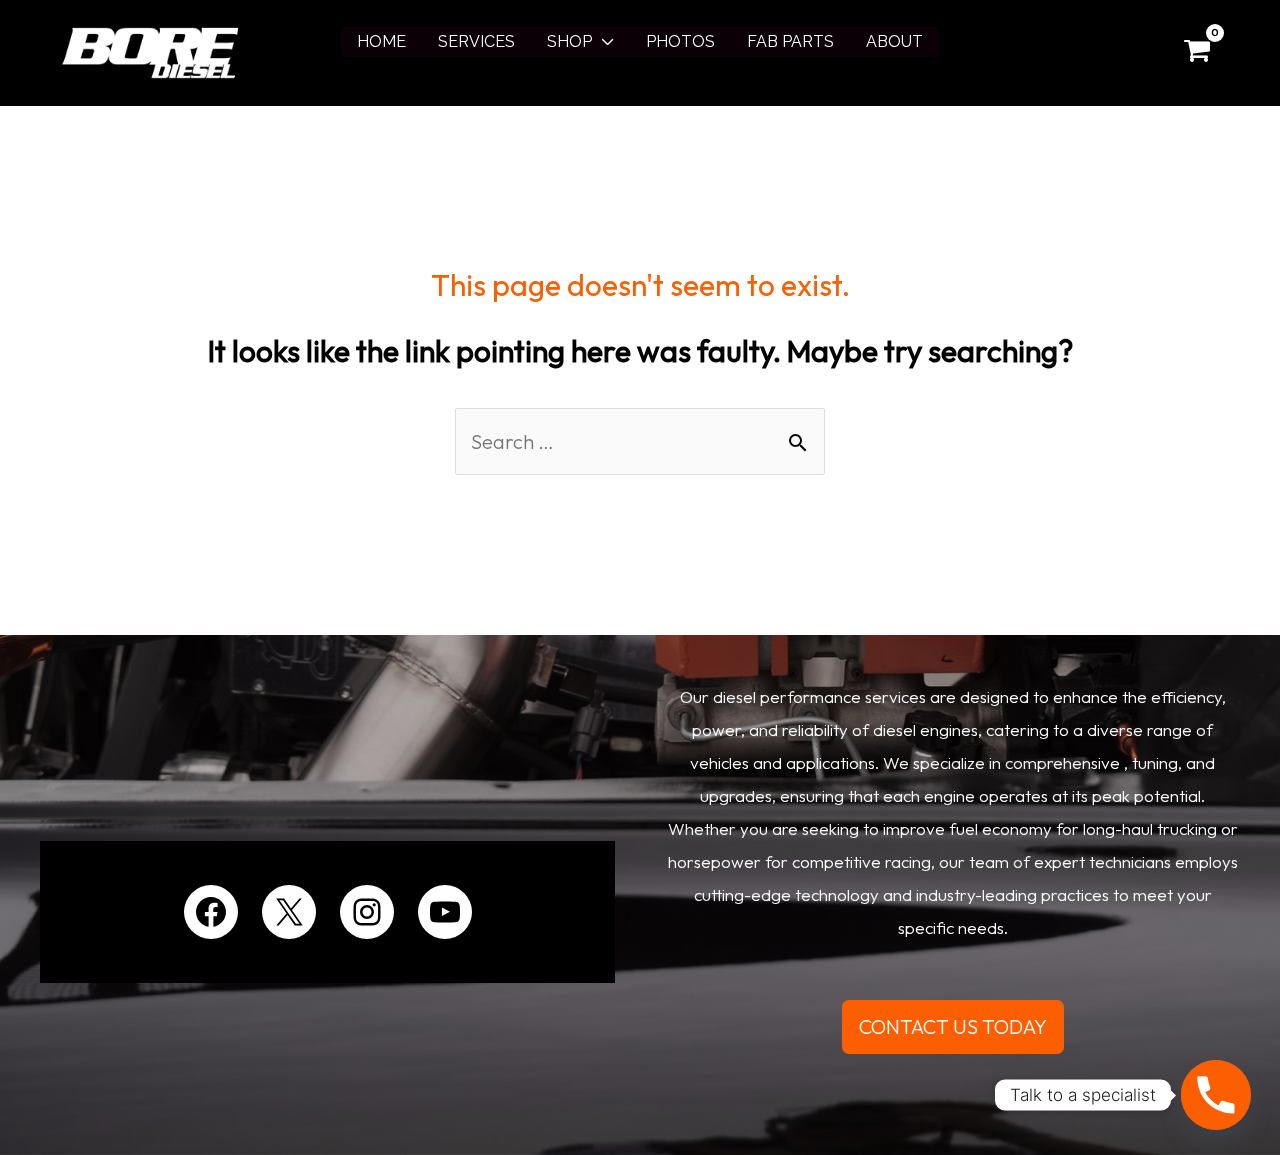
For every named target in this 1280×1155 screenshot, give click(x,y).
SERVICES (476, 41)
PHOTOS (680, 41)
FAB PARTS (790, 41)
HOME (381, 41)
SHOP (569, 41)
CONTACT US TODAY (953, 1026)
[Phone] (1216, 1095)
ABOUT (894, 41)
